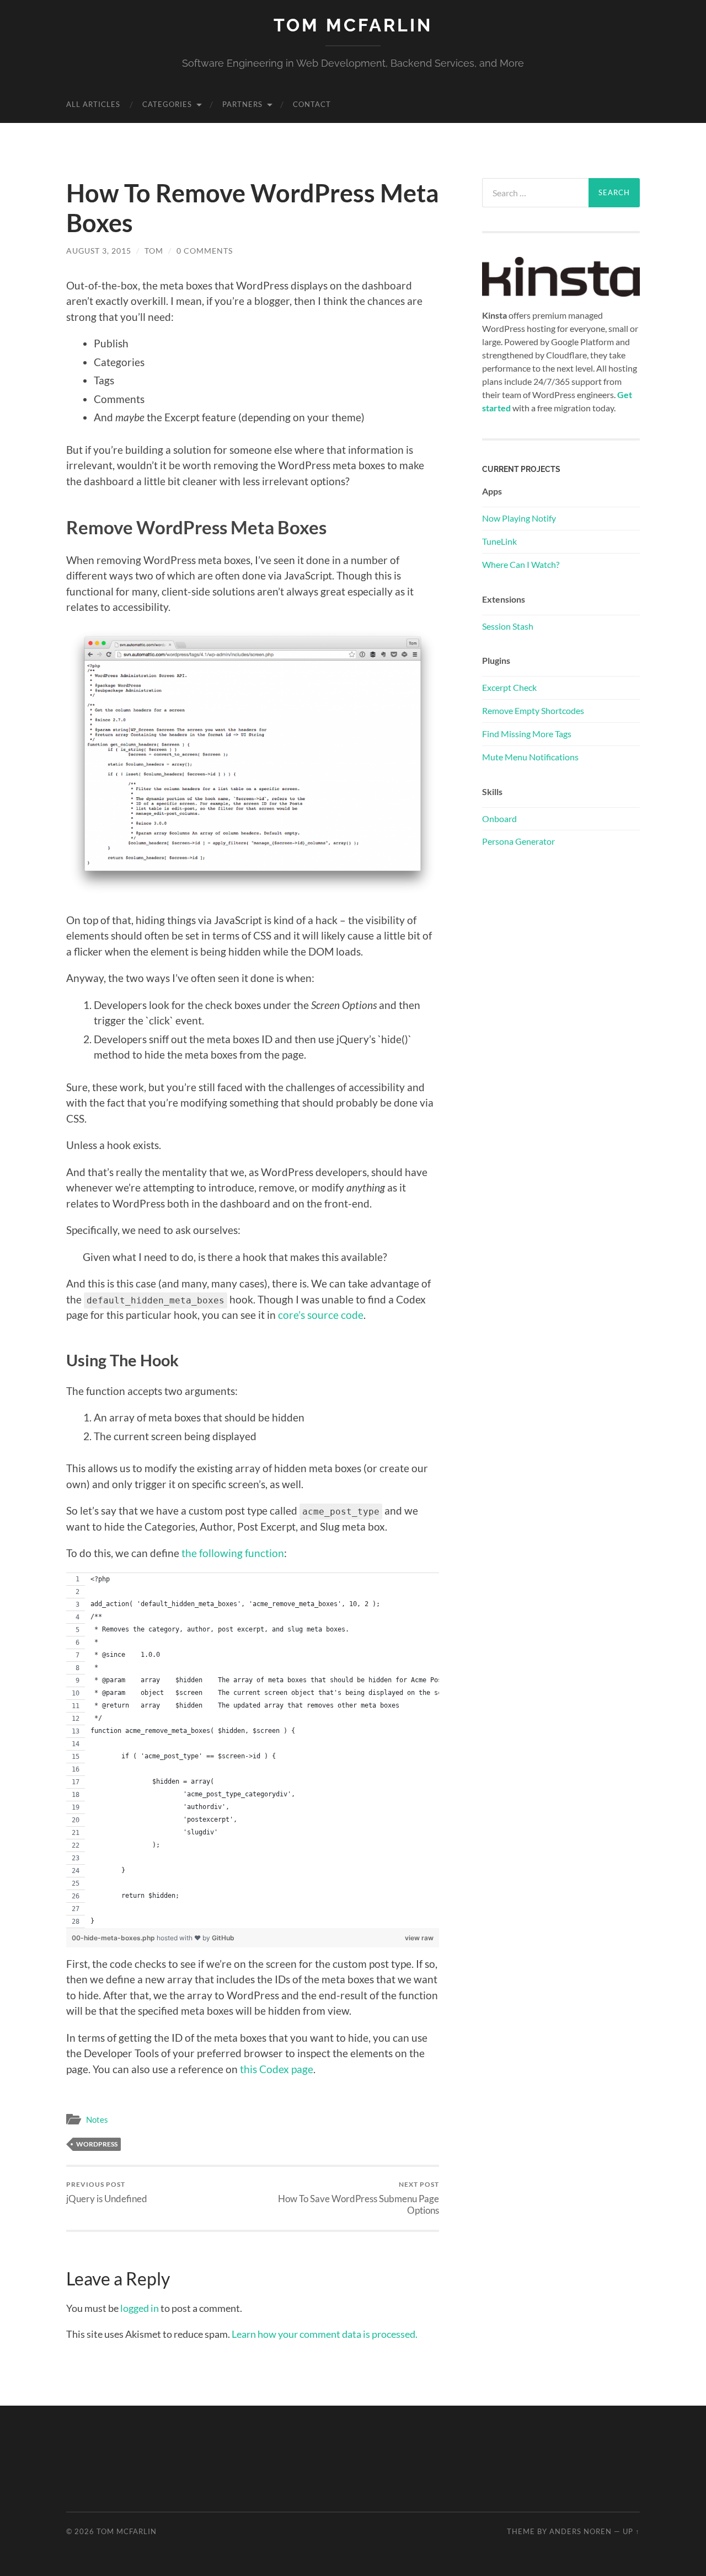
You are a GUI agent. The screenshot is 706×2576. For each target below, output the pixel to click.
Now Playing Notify (519, 518)
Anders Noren (581, 2531)
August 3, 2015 (99, 251)
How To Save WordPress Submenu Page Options (359, 2198)
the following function (233, 1553)
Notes (97, 2119)
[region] (253, 1750)
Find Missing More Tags (527, 734)
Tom (154, 251)
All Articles (93, 104)
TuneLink (499, 541)
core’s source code (321, 1315)
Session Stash (508, 626)
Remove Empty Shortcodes (533, 710)
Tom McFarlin (353, 25)
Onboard (499, 819)
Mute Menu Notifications (530, 757)
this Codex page (277, 2069)
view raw (419, 1938)
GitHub (223, 1938)
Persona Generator (518, 841)
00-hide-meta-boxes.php (114, 1938)
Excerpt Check (509, 687)
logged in (140, 2308)
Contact (312, 104)
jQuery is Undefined (107, 2192)
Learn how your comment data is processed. (325, 2334)
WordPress (97, 2144)
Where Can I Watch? (521, 564)
